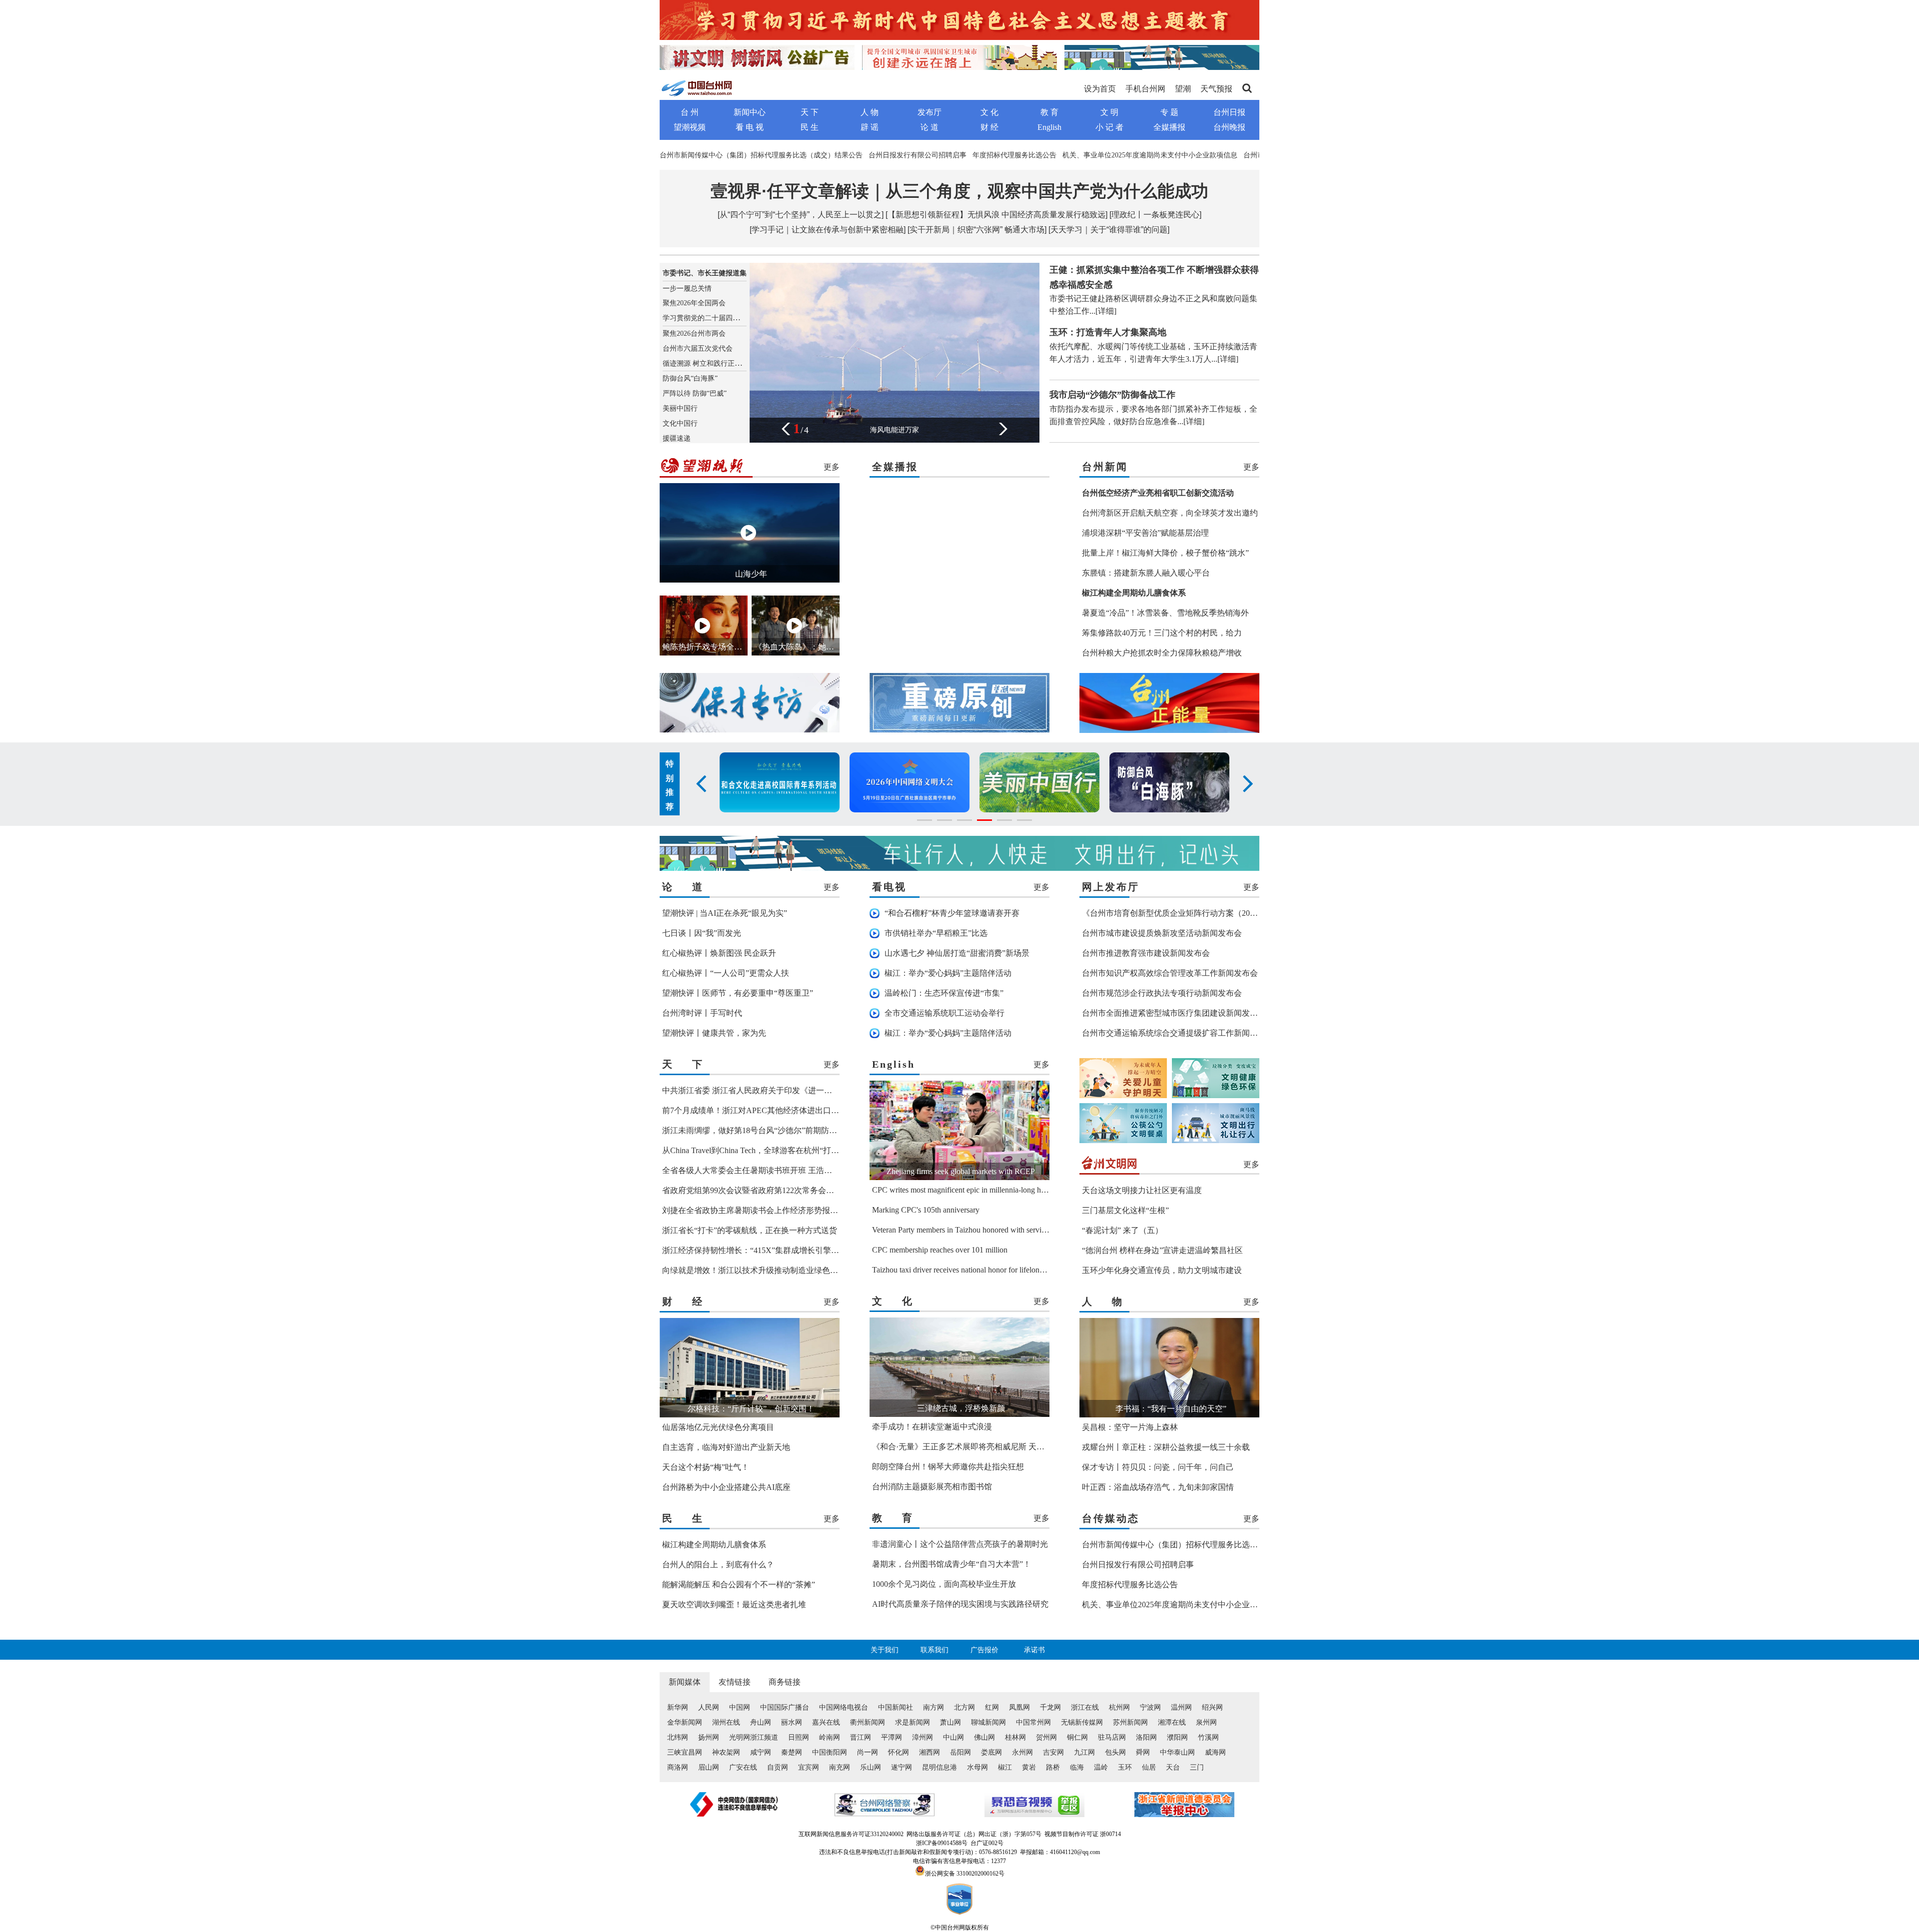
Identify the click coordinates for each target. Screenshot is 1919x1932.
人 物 (870, 112)
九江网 (1084, 1752)
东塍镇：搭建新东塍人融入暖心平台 (1146, 573)
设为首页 (1100, 89)
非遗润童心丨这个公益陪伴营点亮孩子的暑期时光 (960, 1544)
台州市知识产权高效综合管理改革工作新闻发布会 (1170, 973)
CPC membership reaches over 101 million (940, 1250)
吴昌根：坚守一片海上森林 (1130, 1427)
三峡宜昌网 (685, 1752)
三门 (1197, 1767)
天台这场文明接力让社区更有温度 (1142, 1190)
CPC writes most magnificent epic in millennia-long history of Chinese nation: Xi (1000, 1190)
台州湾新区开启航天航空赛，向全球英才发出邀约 (1170, 513)
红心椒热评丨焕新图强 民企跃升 (719, 953)
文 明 (1109, 112)
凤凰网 (1019, 1707)
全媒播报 (1169, 127)
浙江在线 (1085, 1707)
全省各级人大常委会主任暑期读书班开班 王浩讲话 (751, 1170)
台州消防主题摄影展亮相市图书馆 (932, 1487)
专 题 (1169, 112)
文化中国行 (680, 423)
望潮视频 (690, 127)
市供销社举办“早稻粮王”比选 (936, 933)
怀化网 (899, 1752)
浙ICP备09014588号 (942, 1843)
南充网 (840, 1767)
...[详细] (1103, 311)
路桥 (1053, 1767)
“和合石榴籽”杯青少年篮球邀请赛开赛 (952, 913)
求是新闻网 (913, 1722)
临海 (1077, 1767)
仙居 (1149, 1767)
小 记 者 (1109, 127)
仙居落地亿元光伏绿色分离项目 (718, 1427)
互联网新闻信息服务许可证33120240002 (851, 1834)
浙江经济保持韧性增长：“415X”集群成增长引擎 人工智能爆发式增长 (784, 1250)
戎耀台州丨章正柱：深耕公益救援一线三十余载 (1166, 1447)
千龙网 (1050, 1707)
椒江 (1005, 1767)
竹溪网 (1208, 1737)
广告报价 (984, 1650)
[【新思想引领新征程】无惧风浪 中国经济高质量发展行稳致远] (996, 215)
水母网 (977, 1767)
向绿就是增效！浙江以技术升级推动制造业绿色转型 (754, 1270)
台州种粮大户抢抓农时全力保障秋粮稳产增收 (1162, 653)
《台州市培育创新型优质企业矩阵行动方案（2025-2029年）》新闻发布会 (1211, 913)
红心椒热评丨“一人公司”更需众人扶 (726, 973)
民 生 (810, 127)
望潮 (1183, 89)
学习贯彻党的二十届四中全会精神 (715, 318)
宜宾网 (809, 1767)
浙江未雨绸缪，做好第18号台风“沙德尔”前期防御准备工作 (766, 1130)
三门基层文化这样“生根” (1125, 1210)
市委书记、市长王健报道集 (705, 273)
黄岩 (1029, 1767)
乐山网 (871, 1767)
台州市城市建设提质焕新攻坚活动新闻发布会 (1162, 933)
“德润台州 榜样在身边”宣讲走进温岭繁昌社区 (1162, 1250)
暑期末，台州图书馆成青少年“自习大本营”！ (952, 1564)
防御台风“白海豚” (690, 378)
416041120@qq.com (1075, 1852)
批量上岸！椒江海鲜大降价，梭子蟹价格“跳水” (1165, 553)
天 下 (810, 112)
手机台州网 (1145, 89)
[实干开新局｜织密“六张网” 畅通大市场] (977, 230)
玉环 (1125, 1767)
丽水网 (792, 1722)
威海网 (1215, 1752)
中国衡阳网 (830, 1752)
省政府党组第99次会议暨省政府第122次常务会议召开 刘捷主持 (773, 1190)
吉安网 (1053, 1752)
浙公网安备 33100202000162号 (965, 1874)
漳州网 (923, 1737)
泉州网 (1206, 1722)
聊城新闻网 (988, 1722)
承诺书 (1034, 1650)
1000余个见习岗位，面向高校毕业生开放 (944, 1584)
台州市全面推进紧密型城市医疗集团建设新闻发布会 (1174, 1013)
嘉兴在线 (826, 1722)
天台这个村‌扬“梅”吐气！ (706, 1467)
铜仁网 (1077, 1737)
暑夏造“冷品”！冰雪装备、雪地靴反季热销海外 (1165, 613)
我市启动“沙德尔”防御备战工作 (1112, 395)
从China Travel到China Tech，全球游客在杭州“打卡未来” (760, 1150)
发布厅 (930, 112)
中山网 (954, 1737)
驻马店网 (1112, 1737)
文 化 (989, 112)
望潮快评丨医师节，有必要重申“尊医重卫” (738, 993)
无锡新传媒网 (1082, 1722)
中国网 (740, 1707)
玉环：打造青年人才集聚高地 (1108, 332)
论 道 (930, 127)
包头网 (1115, 1752)
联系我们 (935, 1650)
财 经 (989, 127)
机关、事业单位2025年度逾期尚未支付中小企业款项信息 (1150, 155)
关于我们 (885, 1650)
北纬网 (678, 1737)
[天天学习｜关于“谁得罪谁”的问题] (1109, 230)
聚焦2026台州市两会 (694, 333)
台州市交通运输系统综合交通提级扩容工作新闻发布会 (1178, 1033)
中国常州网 (1033, 1722)
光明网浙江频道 (754, 1737)
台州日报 (1229, 112)
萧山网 (951, 1722)
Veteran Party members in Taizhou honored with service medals (972, 1230)
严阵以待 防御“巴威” (695, 393)
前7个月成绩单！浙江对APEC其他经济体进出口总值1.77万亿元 (774, 1110)
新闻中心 (750, 112)
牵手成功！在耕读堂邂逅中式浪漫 (932, 1427)
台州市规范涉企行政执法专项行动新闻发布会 (1162, 993)
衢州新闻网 (868, 1722)
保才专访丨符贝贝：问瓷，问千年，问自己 (1158, 1467)
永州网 (1022, 1752)
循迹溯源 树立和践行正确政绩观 (713, 363)
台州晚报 (1229, 127)
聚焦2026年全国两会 (694, 303)
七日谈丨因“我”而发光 (702, 933)
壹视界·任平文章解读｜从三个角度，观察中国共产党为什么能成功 (959, 191)
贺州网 (1046, 1737)
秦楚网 (792, 1752)
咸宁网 (761, 1752)
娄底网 (991, 1752)
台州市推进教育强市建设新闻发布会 (1146, 953)
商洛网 (678, 1767)
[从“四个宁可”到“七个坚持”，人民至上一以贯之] (801, 215)
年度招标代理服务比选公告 (1014, 155)
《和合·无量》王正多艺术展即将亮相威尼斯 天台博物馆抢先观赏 (986, 1447)
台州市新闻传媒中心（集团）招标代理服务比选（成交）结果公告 (761, 155)
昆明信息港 (940, 1767)
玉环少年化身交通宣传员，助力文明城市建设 (1162, 1270)
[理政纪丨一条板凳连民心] (1155, 215)
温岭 (1101, 1767)
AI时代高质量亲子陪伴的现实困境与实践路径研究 (960, 1604)
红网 (992, 1707)
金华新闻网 (685, 1722)
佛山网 (984, 1737)
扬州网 (709, 1737)
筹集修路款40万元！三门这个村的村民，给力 (1162, 633)
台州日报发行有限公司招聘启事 (918, 155)
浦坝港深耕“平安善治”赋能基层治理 (1145, 533)
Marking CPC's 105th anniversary (926, 1210)
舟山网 (761, 1722)
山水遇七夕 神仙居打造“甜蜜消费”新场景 (957, 953)
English (1049, 127)
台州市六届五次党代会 (698, 348)
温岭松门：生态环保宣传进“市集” (944, 993)
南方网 (934, 1707)
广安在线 (743, 1767)
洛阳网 (1146, 1737)
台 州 (690, 112)
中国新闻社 (896, 1707)
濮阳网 (1177, 1737)
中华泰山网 (1177, 1752)
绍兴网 (1212, 1707)
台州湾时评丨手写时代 (702, 1013)
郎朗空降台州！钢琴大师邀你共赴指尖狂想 (948, 1467)
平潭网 (892, 1737)
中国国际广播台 (785, 1707)
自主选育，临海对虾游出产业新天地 (726, 1447)
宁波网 (1150, 1707)
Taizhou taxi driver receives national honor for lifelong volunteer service (985, 1270)
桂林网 (1015, 1737)
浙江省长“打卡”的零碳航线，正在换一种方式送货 (750, 1230)
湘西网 (930, 1752)
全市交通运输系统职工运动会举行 (945, 1013)
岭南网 (830, 1737)
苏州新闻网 (1130, 1722)
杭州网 (1119, 1707)
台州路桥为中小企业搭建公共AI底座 (726, 1487)
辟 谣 (870, 127)
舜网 (1143, 1752)
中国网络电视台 (844, 1707)
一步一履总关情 (687, 289)
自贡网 (778, 1767)
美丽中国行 (680, 408)
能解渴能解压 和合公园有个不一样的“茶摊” (739, 1585)
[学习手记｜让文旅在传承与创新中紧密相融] (828, 230)
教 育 (1049, 112)
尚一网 (868, 1752)
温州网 (1181, 1707)
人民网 (709, 1707)
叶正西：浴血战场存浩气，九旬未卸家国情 (1158, 1487)
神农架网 (726, 1752)
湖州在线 (726, 1722)
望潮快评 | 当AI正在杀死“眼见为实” (725, 913)
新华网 (678, 1707)
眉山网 (709, 1767)
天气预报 (1216, 89)
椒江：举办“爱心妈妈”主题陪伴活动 (948, 973)
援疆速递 (677, 438)
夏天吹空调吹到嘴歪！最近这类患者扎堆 (734, 1605)
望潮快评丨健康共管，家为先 (714, 1033)
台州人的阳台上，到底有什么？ (718, 1565)
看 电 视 (750, 127)
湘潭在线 (1172, 1722)
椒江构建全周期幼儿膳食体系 (714, 1545)
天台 (1173, 1767)
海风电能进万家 (895, 430)
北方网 (964, 1707)
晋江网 (861, 1737)
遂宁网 (902, 1767)
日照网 (799, 1737)
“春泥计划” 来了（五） (1122, 1230)
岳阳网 (960, 1752)
